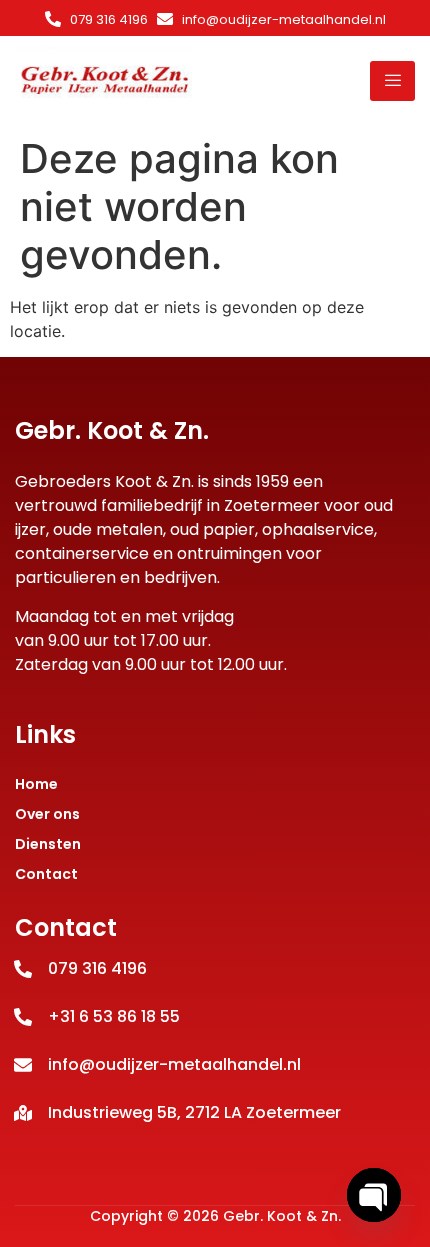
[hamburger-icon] (392, 81)
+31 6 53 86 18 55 (114, 1016)
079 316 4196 (109, 19)
